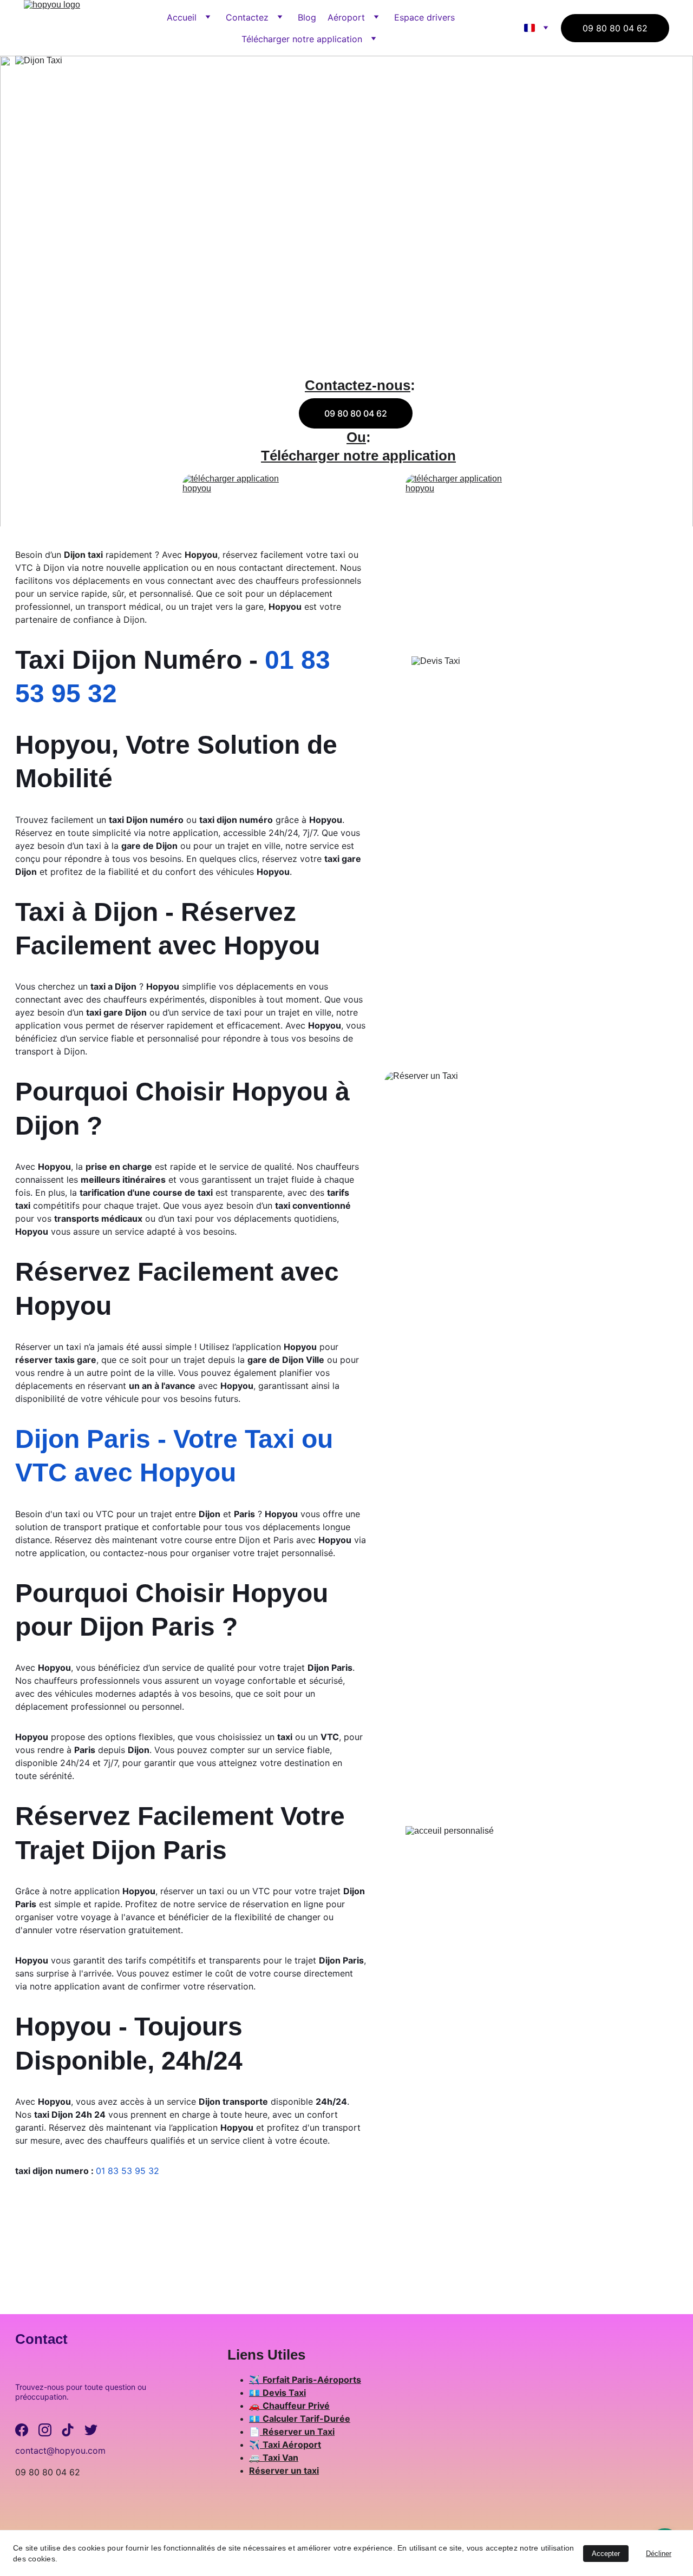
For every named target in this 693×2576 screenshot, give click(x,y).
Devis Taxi (284, 2393)
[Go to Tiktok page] (68, 2430)
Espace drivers (424, 17)
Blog (307, 17)
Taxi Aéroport (292, 2445)
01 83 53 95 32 (128, 2171)
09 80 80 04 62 (615, 28)
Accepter (606, 2554)
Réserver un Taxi (299, 2432)
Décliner (659, 2554)
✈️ (256, 2380)
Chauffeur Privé (296, 2406)
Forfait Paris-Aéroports (312, 2380)
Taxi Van (280, 2458)
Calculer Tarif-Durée (306, 2419)
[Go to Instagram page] (45, 2430)
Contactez (247, 17)
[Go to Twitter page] (91, 2430)
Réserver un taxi (284, 2470)
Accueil (182, 17)
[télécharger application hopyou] (246, 489)
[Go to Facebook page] (22, 2430)
